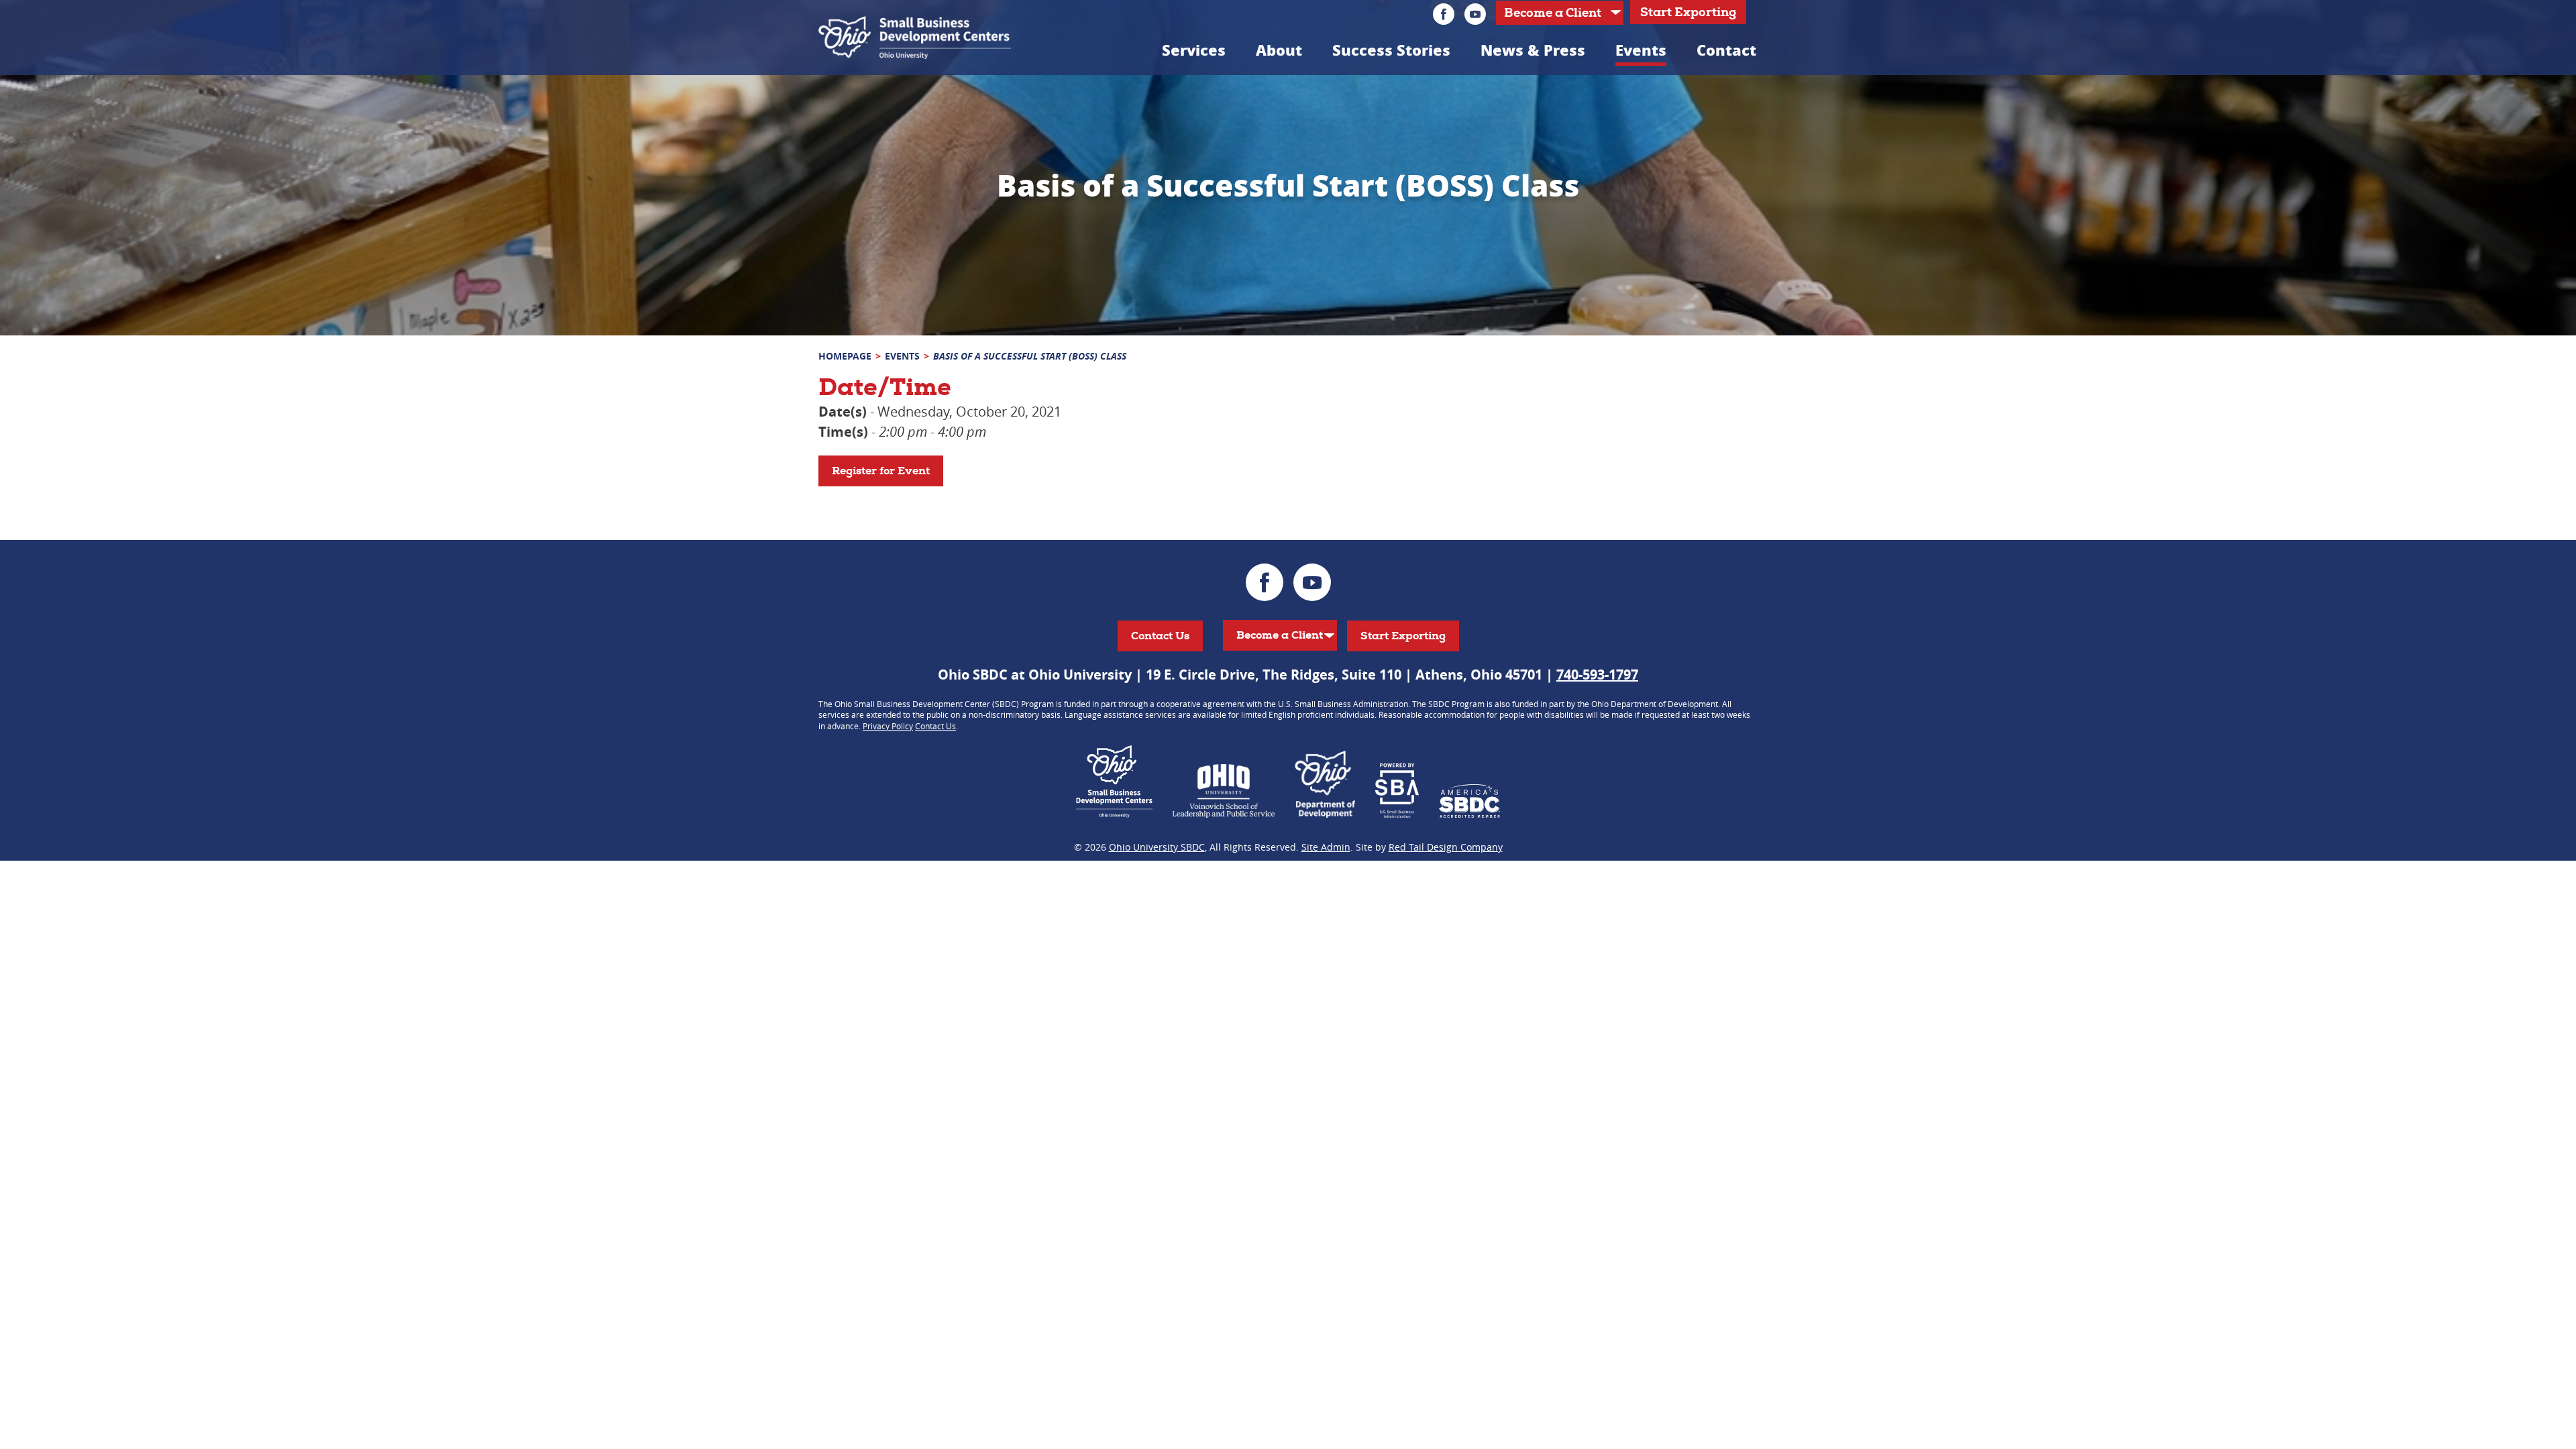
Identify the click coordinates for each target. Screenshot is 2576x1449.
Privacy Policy (888, 726)
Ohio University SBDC (1157, 847)
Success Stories (1391, 50)
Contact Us (1160, 636)
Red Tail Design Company (1446, 847)
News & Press (1533, 50)
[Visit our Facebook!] (1444, 14)
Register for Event (881, 471)
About (1279, 50)
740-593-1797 (1597, 675)
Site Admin (1326, 847)
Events (1641, 50)
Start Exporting (1688, 12)
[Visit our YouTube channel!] (1475, 14)
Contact (1726, 50)
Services (1194, 50)
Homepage (845, 356)
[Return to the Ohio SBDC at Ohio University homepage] (915, 38)
